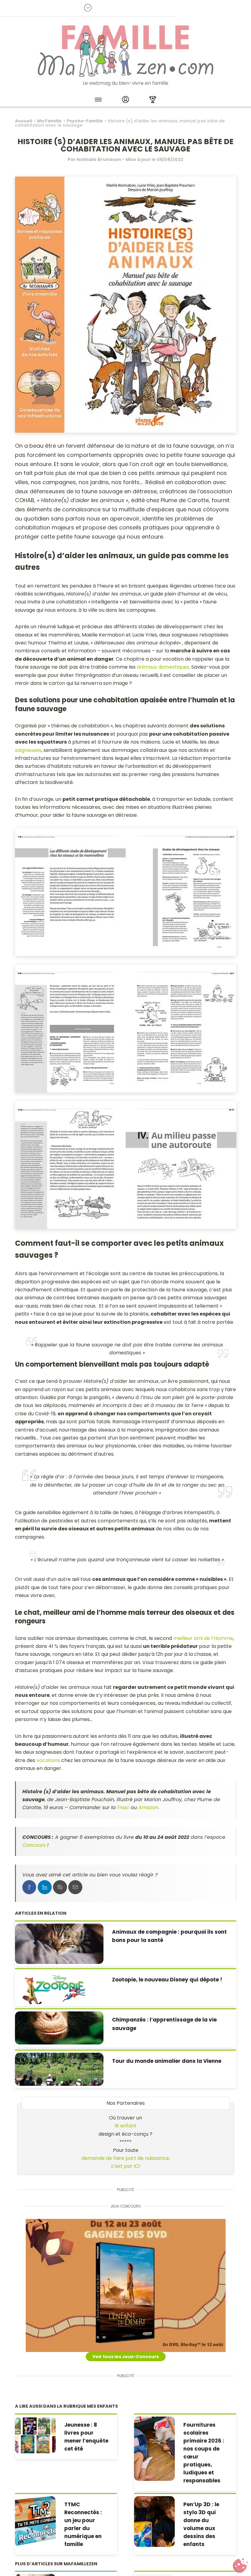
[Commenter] (60, 1887)
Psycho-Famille (85, 121)
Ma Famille (49, 121)
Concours (34, 1845)
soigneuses (28, 750)
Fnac (123, 1807)
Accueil (24, 121)
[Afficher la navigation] (98, 101)
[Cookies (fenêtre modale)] (240, 2566)
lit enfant (126, 2126)
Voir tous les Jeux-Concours (126, 2357)
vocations (48, 1760)
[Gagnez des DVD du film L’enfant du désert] (126, 2285)
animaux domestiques (163, 667)
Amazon (148, 1807)
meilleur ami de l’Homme (203, 1638)
